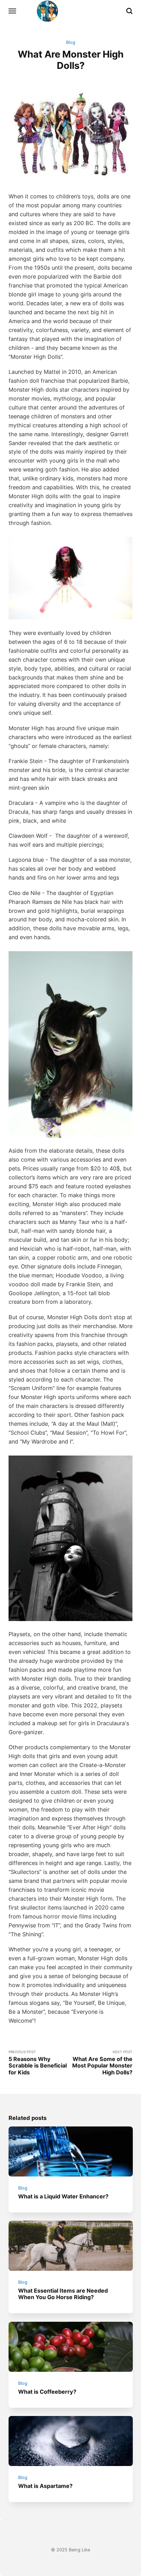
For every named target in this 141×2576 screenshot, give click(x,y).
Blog (71, 42)
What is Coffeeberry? (47, 2392)
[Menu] (13, 11)
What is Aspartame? (45, 2486)
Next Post (102, 2063)
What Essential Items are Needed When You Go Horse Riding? (63, 2294)
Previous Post (38, 2063)
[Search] (129, 11)
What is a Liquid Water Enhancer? (63, 2196)
